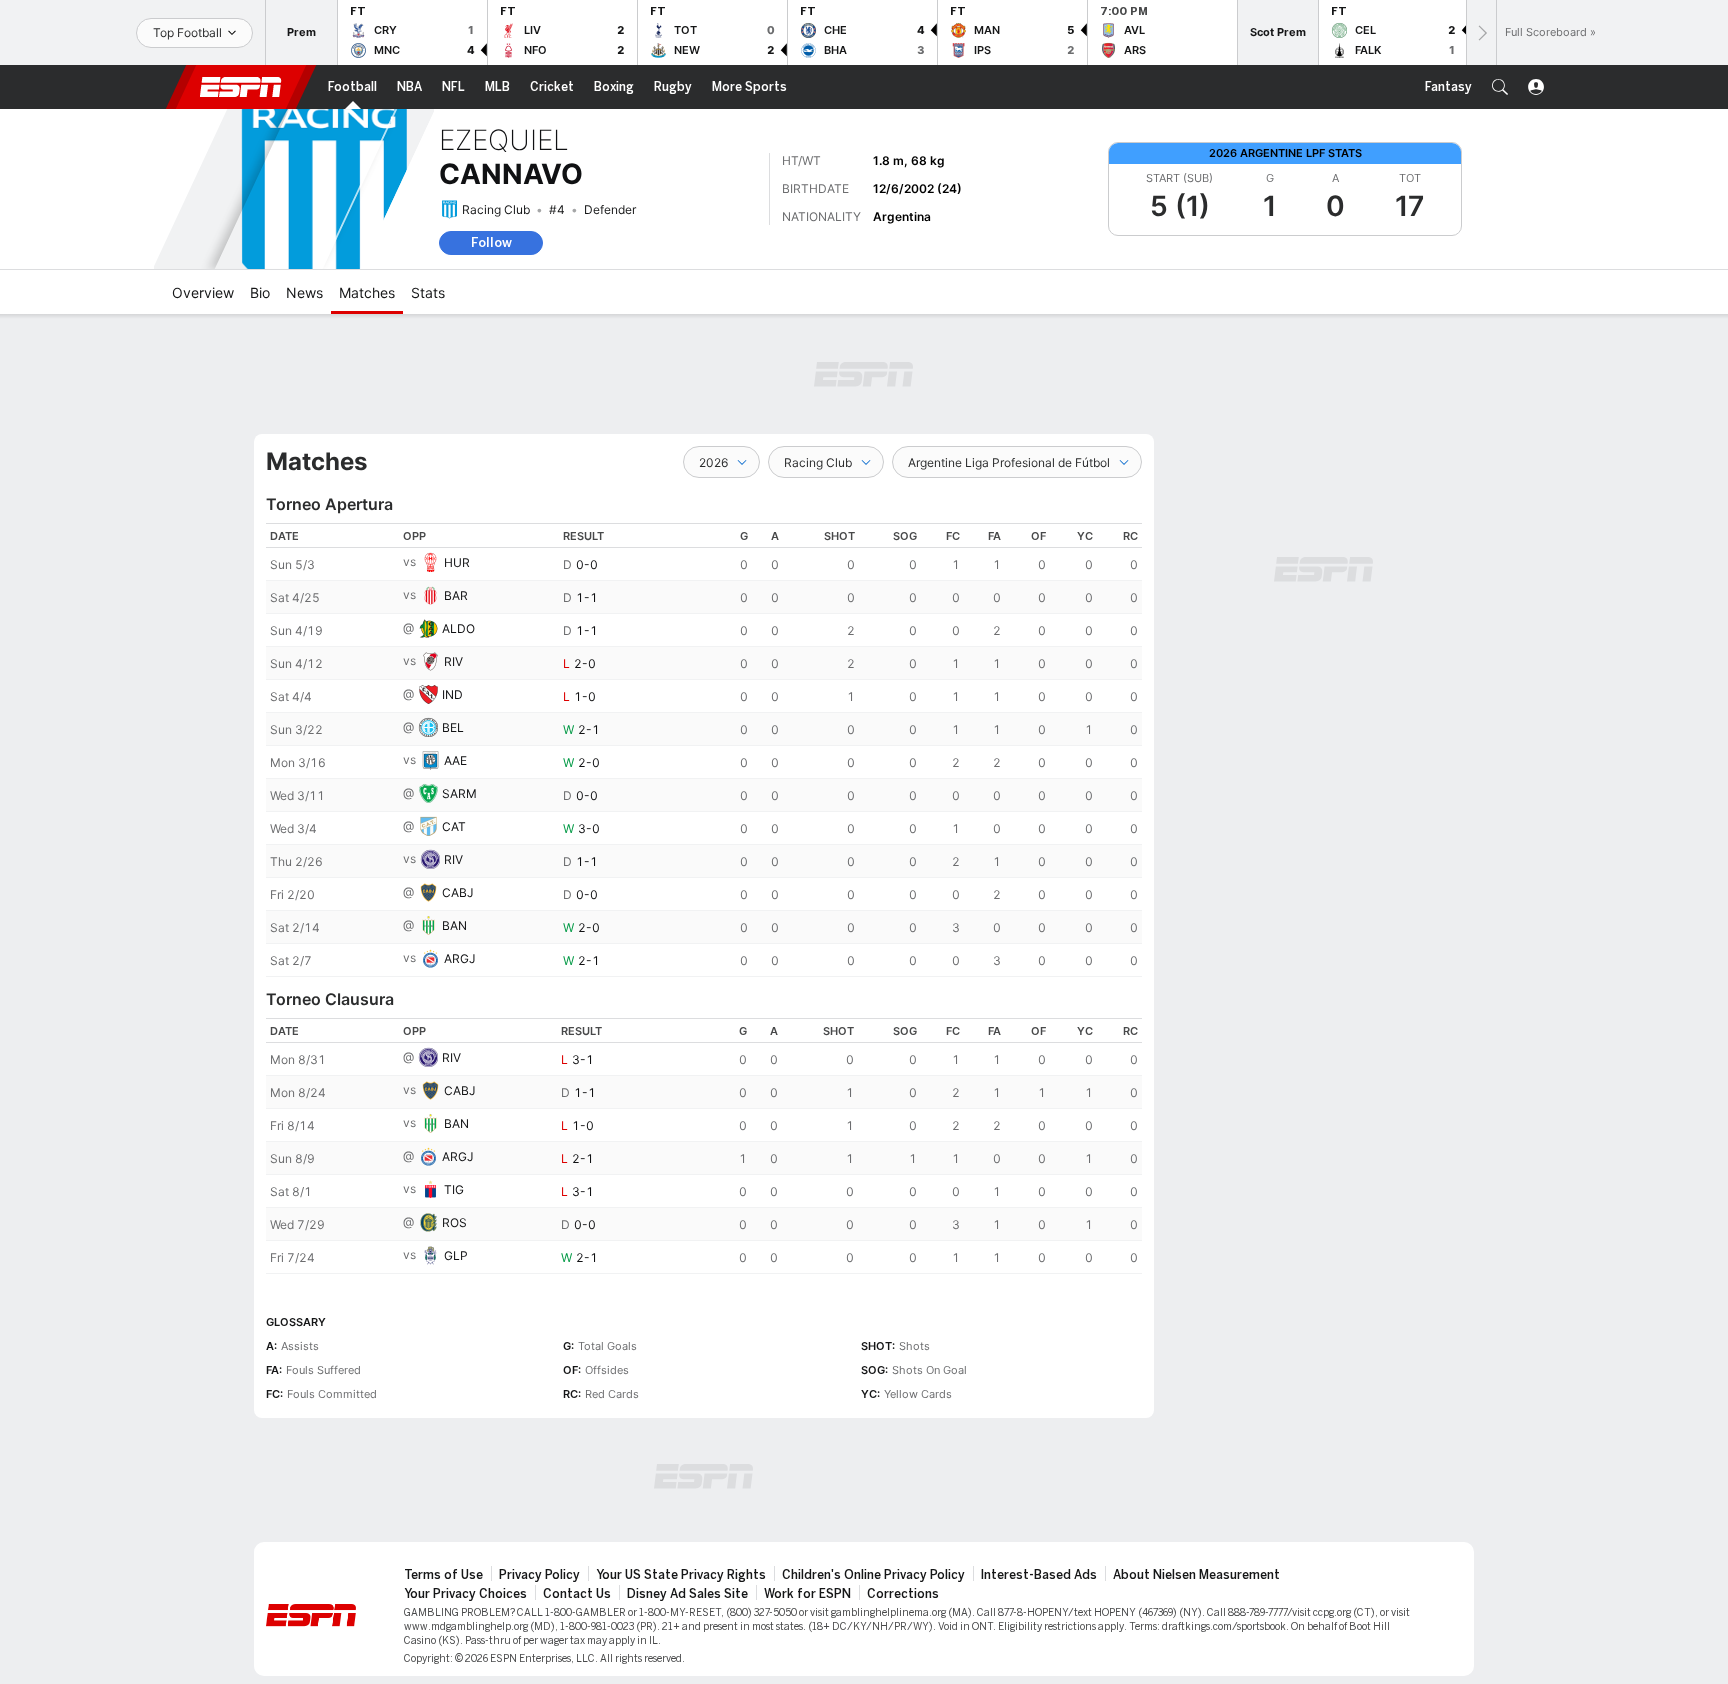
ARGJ (460, 958)
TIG (454, 1189)
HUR (457, 562)
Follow (491, 242)
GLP (456, 1255)
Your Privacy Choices (465, 1594)
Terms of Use (443, 1575)
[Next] (1481, 32)
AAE (455, 760)
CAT (454, 826)
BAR (456, 595)
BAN (454, 925)
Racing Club (496, 209)
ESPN (241, 87)
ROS (454, 1222)
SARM (459, 793)
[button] (1500, 87)
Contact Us (577, 1594)
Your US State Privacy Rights (681, 1575)
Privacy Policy (539, 1575)
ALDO (458, 628)
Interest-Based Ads (1039, 1575)
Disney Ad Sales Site (687, 1594)
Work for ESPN (807, 1594)
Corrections (903, 1594)
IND (452, 694)
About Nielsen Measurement (1196, 1575)
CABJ (458, 892)
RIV (453, 661)
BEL (453, 727)
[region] (704, 750)
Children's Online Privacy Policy (873, 1575)
